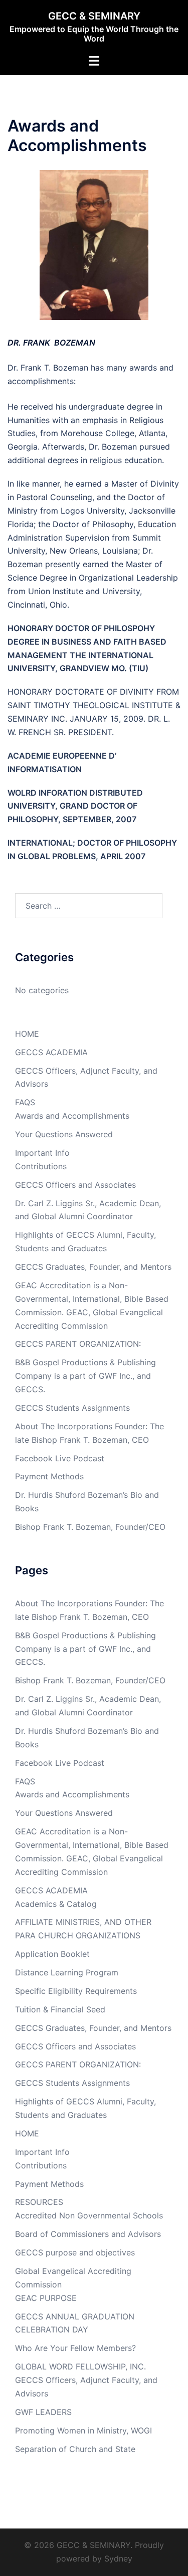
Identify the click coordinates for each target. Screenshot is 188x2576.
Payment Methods (49, 1476)
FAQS (25, 1102)
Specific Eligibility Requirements (76, 1991)
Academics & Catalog (56, 1904)
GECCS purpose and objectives (75, 2252)
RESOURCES (39, 2202)
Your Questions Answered (64, 1134)
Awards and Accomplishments (72, 1116)
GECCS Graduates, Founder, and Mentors (93, 1267)
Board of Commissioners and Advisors (88, 2234)
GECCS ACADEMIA (51, 1052)
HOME (27, 1034)
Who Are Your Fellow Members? (75, 2348)
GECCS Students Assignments (72, 1408)
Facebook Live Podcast (60, 1458)
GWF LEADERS (43, 2412)
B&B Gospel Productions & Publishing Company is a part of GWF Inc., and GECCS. (85, 1376)
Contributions (41, 1166)
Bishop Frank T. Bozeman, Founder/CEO (90, 1527)
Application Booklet (52, 1954)
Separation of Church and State (75, 2449)
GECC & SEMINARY (94, 16)
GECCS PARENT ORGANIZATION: (78, 1344)
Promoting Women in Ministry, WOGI (83, 2430)
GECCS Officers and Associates (75, 1185)
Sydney (118, 2558)
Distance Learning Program (67, 1972)
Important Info (42, 1153)
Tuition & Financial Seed (60, 2009)
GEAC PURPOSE (46, 2298)
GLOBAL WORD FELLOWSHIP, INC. (80, 2366)
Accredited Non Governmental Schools (89, 2215)
